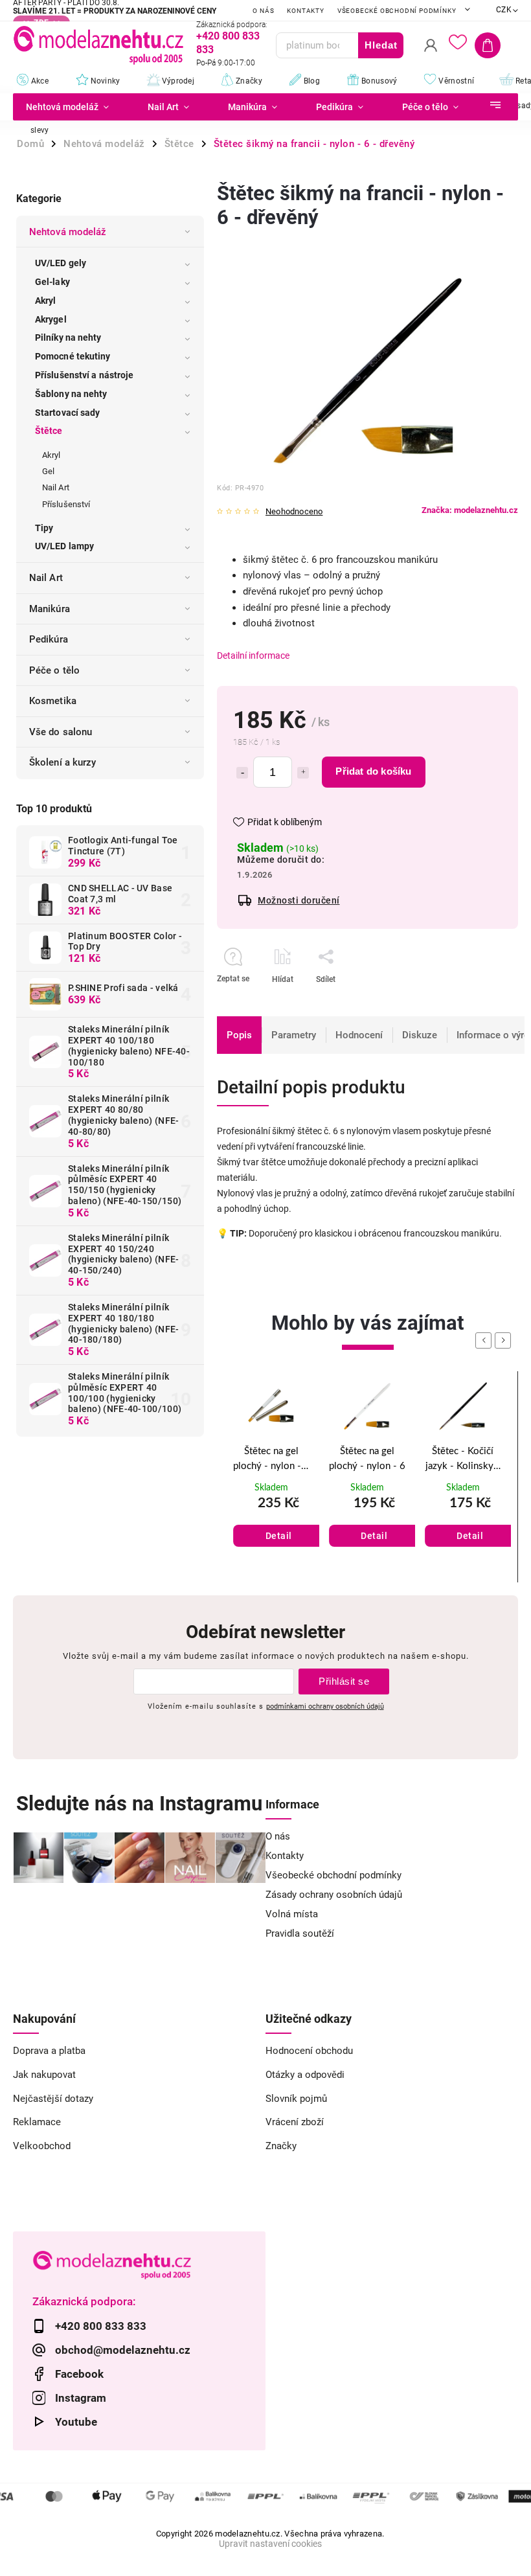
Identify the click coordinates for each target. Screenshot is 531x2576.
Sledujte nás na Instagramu (139, 1804)
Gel (48, 471)
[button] (271, 1522)
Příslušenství (66, 504)
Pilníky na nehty (68, 337)
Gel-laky (52, 282)
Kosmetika (53, 701)
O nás (263, 11)
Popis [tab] (239, 1035)
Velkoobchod (42, 2146)
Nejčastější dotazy (53, 2099)
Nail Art (56, 487)
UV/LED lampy (64, 546)
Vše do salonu (61, 732)
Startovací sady (68, 413)
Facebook (79, 2374)
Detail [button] (279, 1536)
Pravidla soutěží (300, 1933)
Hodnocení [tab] (359, 1035)
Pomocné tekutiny (73, 356)
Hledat (381, 45)
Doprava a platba (49, 2051)
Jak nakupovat (44, 2075)
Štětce (49, 431)
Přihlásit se (344, 1681)
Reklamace (37, 2122)
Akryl (46, 301)
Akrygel (51, 319)
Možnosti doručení (299, 900)
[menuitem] (71, 107)
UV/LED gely (61, 263)
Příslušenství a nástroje (84, 375)
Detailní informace (253, 655)
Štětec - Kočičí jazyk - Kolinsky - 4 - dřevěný (463, 1460)
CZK (504, 10)
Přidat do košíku (373, 771)
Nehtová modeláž (68, 232)
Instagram (81, 2398)
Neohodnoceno (294, 512)
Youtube (76, 2422)
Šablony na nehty (71, 394)
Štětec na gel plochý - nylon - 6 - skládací (271, 1460)
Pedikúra (49, 639)
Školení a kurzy (63, 762)
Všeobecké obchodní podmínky (397, 11)
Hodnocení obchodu (309, 2051)
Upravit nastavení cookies (270, 2544)
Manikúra (50, 609)
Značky (281, 2146)
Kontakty (305, 11)
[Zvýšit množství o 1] (303, 773)
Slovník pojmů (296, 2099)
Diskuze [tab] (420, 1035)
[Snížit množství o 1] (242, 773)
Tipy (44, 528)
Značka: (470, 510)
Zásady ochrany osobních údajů (334, 1895)
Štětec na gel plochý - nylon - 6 (367, 1459)
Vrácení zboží (295, 2122)
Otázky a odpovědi (305, 2075)
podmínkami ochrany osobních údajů (325, 1706)
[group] (271, 1477)
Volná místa (292, 1914)
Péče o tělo (54, 670)
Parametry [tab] (294, 1035)
